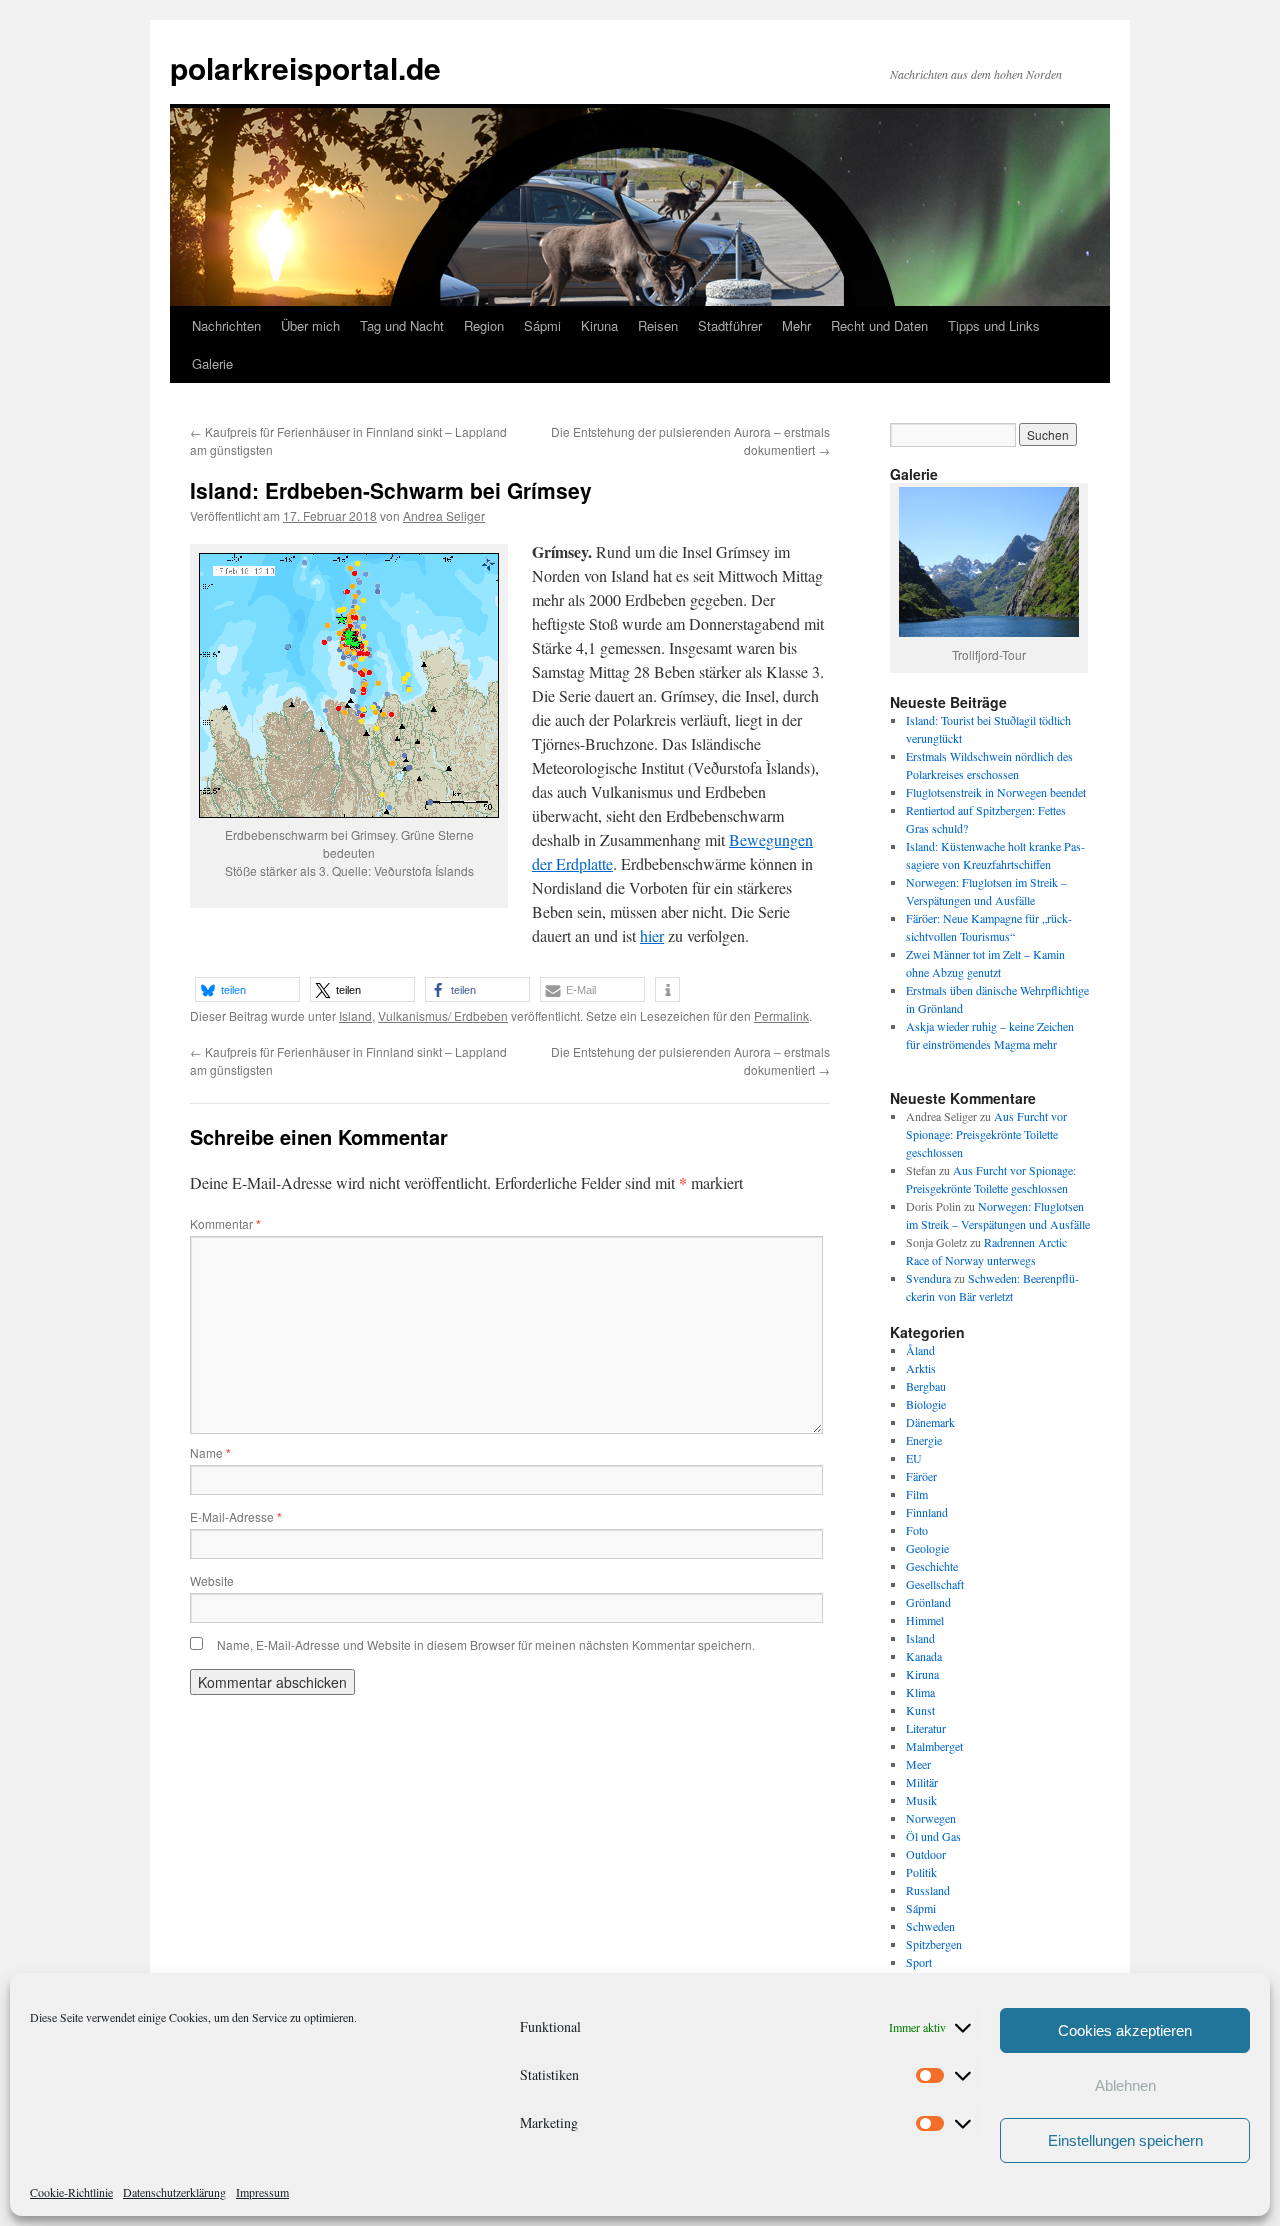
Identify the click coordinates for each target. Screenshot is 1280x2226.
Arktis (921, 1368)
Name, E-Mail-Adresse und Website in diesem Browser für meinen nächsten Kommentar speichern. (486, 1644)
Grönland (928, 1602)
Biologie (926, 1404)
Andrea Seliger (444, 515)
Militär (922, 1782)
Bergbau (926, 1386)
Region (484, 325)
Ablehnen (1125, 2085)
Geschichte (932, 1566)
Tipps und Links (994, 325)
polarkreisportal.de (305, 67)
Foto (917, 1530)
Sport (919, 1962)
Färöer (921, 1476)
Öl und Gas (933, 1836)
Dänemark (930, 1422)
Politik (921, 1872)
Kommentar (225, 1223)
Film (917, 1494)
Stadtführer (730, 325)
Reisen (658, 325)
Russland (928, 1890)
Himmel (925, 1620)
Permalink (781, 1015)
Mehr (796, 325)
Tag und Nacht (402, 325)
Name (210, 1452)
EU (914, 1458)
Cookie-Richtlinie (71, 2192)
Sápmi (542, 325)
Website (212, 1580)
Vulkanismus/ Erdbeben (443, 1015)
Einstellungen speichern (1125, 2140)
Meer (918, 1764)
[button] (247, 989)
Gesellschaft (935, 1584)
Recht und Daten (879, 325)
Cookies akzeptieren (1125, 2030)
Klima (920, 1692)
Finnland (927, 1512)
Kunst (920, 1710)
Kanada (924, 1656)
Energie (924, 1440)
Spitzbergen (934, 1944)
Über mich (310, 325)
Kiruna (599, 325)
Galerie (212, 363)
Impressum (262, 2192)
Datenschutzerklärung (174, 2192)
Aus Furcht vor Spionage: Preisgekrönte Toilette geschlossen (986, 1134)
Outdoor (926, 1854)
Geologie (927, 1548)
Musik (921, 1800)
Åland (920, 1350)
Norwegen (931, 1818)
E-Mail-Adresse (236, 1516)
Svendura (928, 1278)
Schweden (930, 1926)
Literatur (926, 1728)
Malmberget (934, 1746)
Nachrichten (226, 325)
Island (355, 1015)
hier (652, 935)
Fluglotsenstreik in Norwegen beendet (996, 792)
